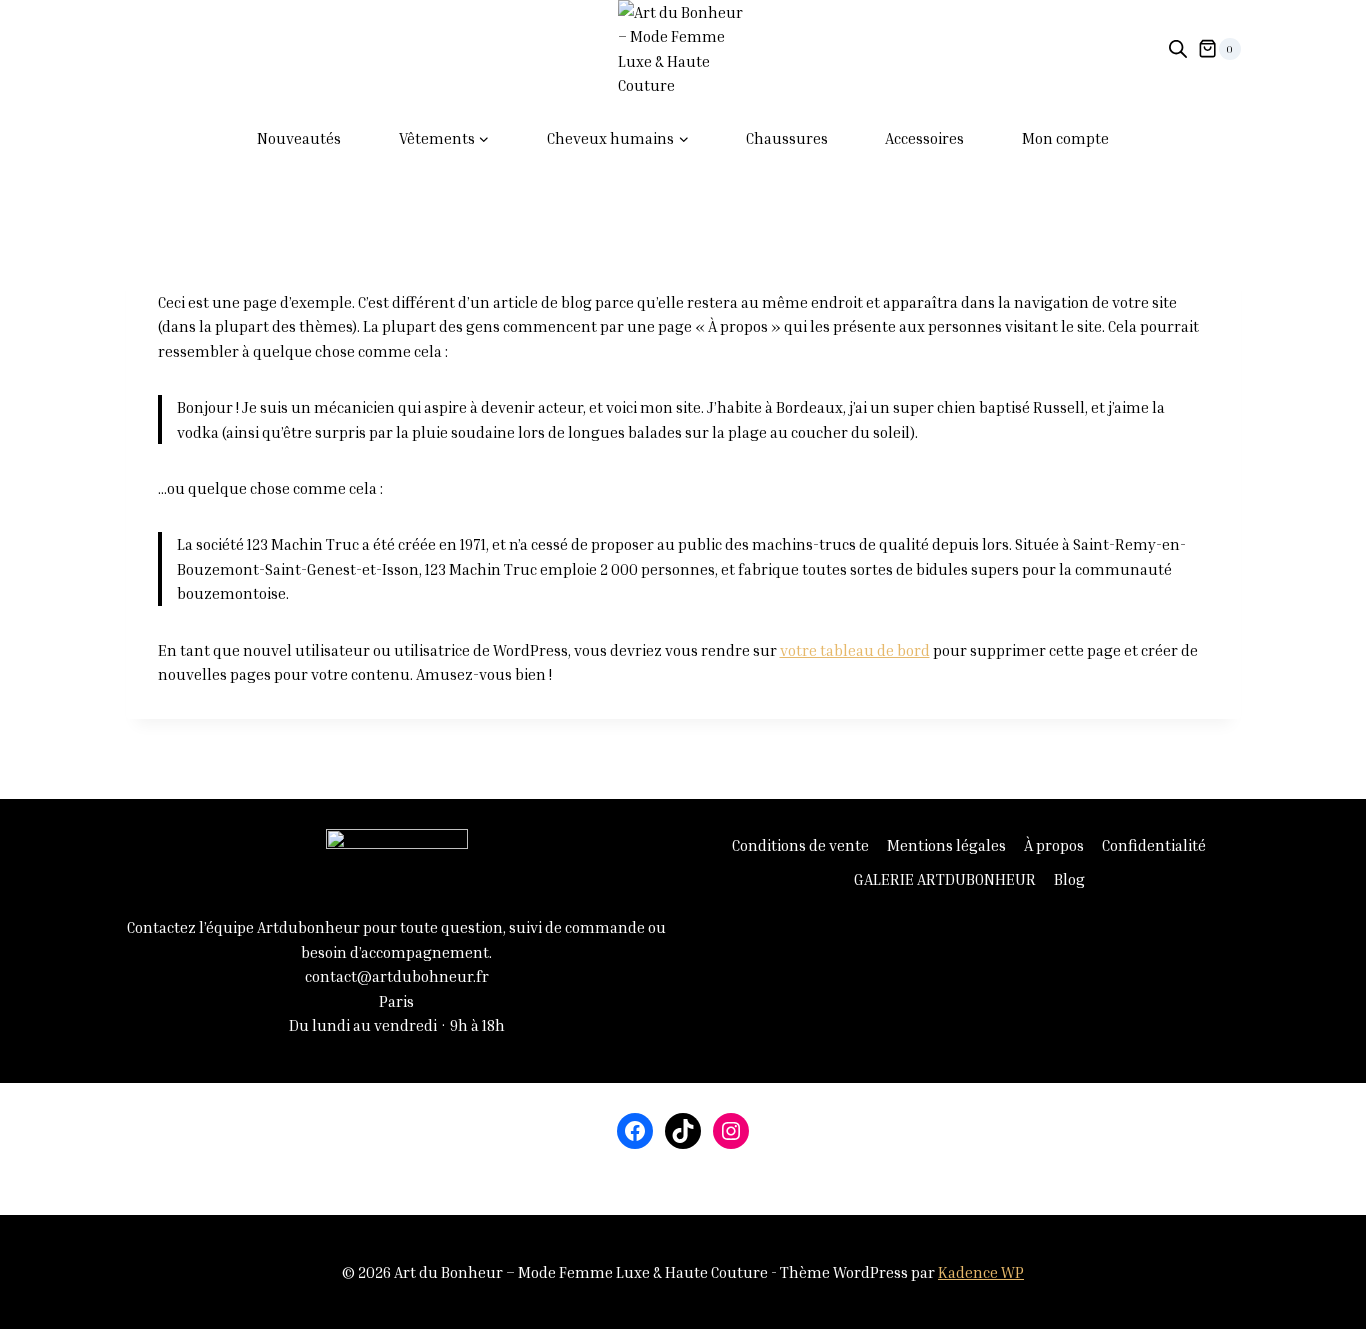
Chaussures (787, 138)
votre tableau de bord (855, 650)
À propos (1054, 845)
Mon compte (1065, 138)
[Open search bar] (1178, 48)
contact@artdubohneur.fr (397, 976)
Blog (1069, 879)
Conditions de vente (800, 845)
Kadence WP (981, 1272)
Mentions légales (946, 845)
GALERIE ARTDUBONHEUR (945, 879)
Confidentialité (1154, 845)
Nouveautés (299, 138)
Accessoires (924, 138)
